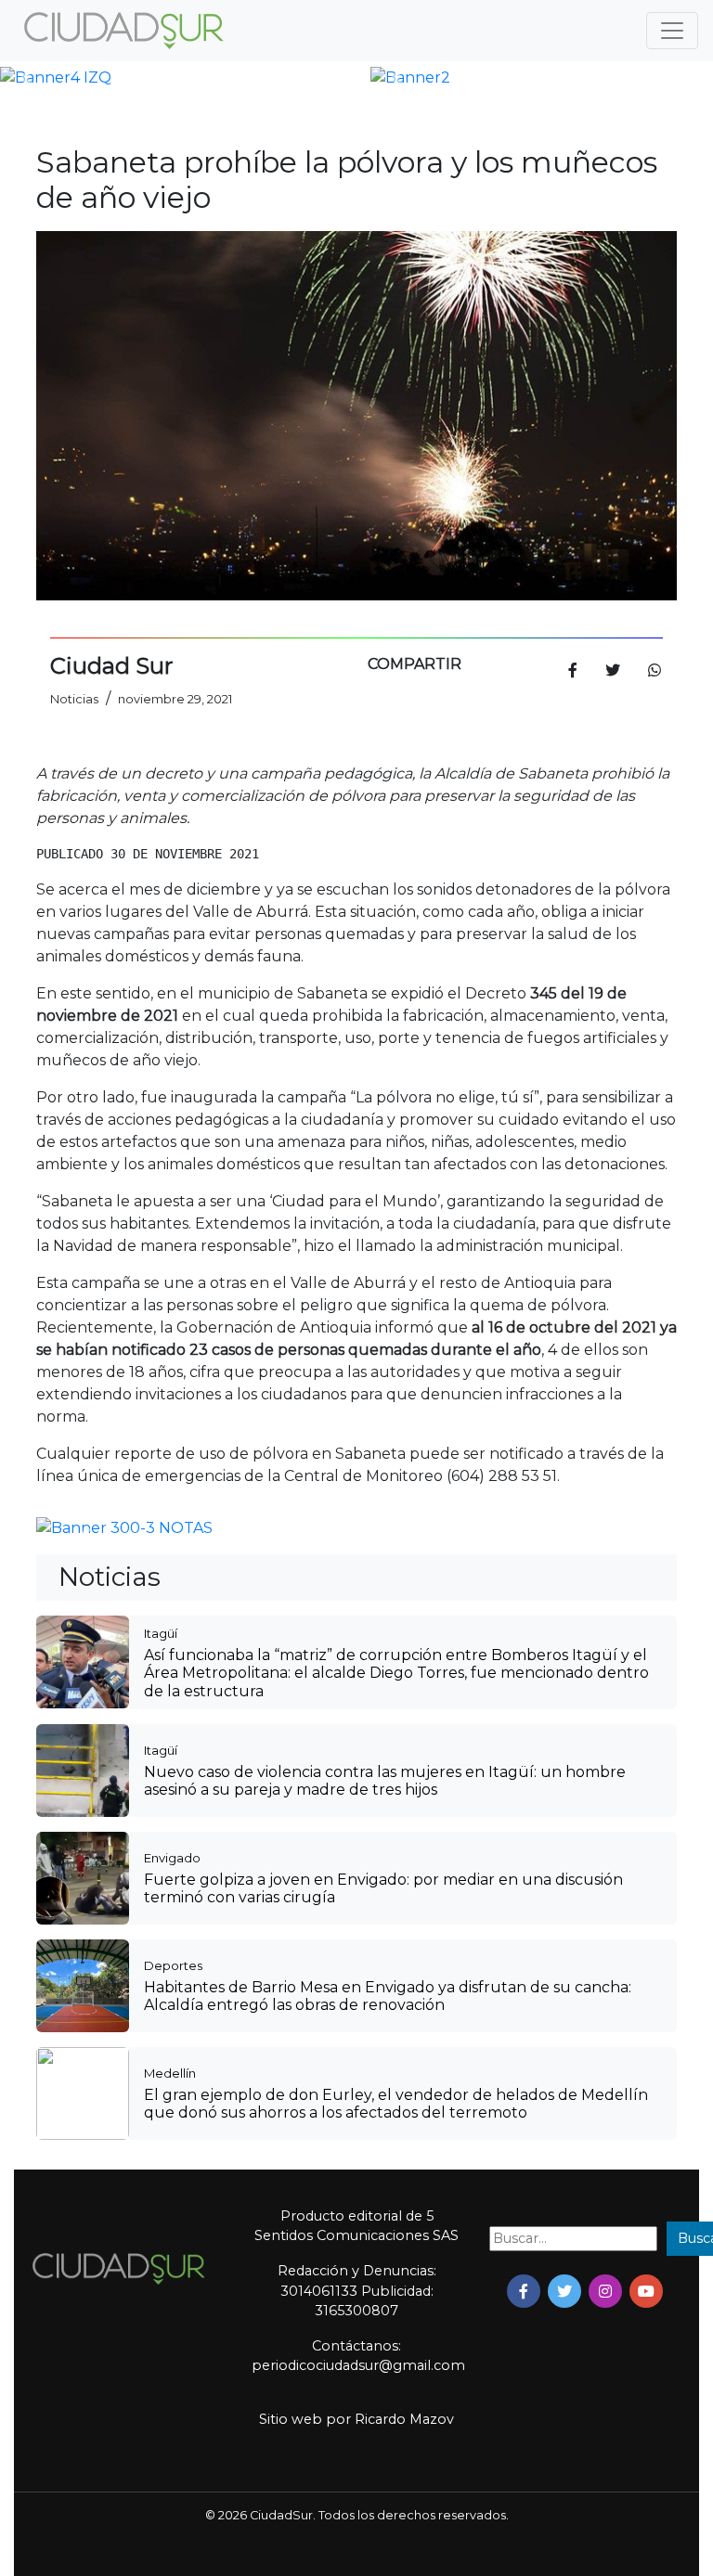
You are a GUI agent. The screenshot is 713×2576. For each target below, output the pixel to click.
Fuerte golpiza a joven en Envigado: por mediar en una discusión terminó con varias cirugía (383, 1888)
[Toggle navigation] (672, 31)
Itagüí (161, 1633)
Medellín (170, 2073)
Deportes (173, 1965)
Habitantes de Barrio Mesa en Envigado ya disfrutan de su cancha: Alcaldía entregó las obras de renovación (388, 1996)
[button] (26, 78)
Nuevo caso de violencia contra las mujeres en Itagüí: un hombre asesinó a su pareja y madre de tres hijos (385, 1781)
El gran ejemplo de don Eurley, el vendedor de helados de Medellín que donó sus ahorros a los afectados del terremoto (396, 2104)
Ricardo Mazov (404, 2419)
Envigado (172, 1858)
